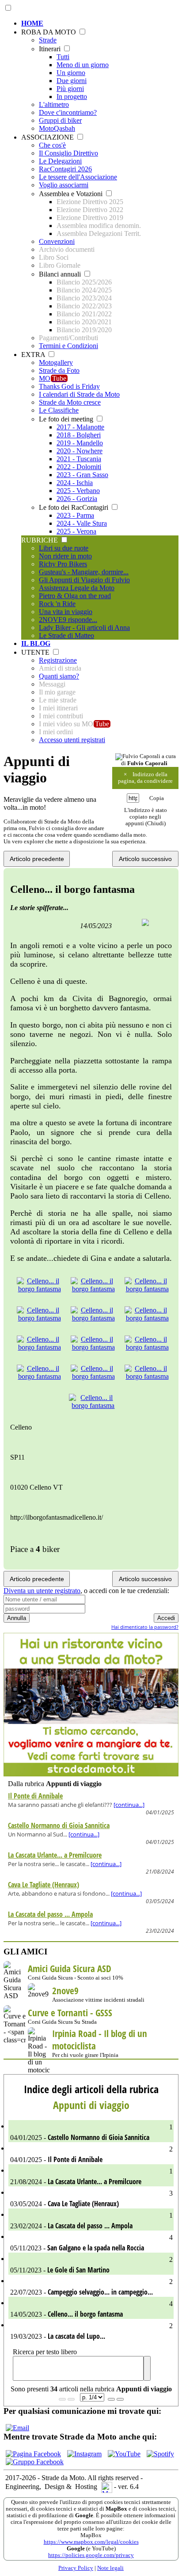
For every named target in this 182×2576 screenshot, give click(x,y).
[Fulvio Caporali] (138, 757)
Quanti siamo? (59, 676)
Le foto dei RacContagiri (74, 507)
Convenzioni (57, 241)
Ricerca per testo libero (45, 2352)
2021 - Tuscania (79, 459)
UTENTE (36, 652)
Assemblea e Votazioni (72, 194)
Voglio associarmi (64, 185)
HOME (32, 23)
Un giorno (71, 73)
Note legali (110, 2568)
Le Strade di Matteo (66, 635)
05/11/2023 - (91, 2243)
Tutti (63, 57)
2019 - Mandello (80, 443)
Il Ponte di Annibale (35, 1796)
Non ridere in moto (65, 556)
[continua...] (129, 1805)
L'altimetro (54, 104)
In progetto (72, 97)
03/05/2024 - (91, 2199)
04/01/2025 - (91, 2133)
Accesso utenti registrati (72, 740)
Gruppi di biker (60, 120)
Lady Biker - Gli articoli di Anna (84, 628)
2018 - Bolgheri (79, 435)
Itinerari (51, 49)
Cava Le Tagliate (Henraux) (44, 1885)
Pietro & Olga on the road (75, 596)
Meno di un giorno (83, 65)
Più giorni (70, 89)
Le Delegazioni (60, 161)
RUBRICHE (40, 540)
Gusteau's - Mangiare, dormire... (84, 572)
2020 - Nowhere (80, 451)
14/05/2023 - (91, 2309)
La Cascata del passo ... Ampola (50, 1914)
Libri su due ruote (64, 548)
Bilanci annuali (61, 274)
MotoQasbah (57, 128)
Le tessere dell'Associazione (78, 177)
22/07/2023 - (91, 2287)
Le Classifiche (59, 410)
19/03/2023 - (91, 2331)
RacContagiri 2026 (65, 169)
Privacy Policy (76, 2568)
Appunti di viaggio (91, 2105)
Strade (48, 40)
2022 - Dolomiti (79, 467)
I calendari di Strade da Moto (79, 394)
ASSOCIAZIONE (48, 137)
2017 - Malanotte (80, 427)
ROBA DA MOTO (49, 32)
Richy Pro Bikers (63, 564)
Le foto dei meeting (67, 419)
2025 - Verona (76, 531)
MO (53, 378)
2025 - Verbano (78, 491)
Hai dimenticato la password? (145, 1627)
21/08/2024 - (91, 2177)
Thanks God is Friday (69, 386)
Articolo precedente (37, 859)
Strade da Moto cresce (70, 402)
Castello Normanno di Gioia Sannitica (59, 1825)
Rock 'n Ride (57, 604)
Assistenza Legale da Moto (77, 588)
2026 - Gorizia (77, 499)
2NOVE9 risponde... (68, 620)
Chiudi (155, 823)
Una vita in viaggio (66, 612)
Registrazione (58, 660)
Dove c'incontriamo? (68, 112)
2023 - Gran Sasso (82, 475)
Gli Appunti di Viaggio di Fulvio (84, 580)
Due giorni (72, 81)
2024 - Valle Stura (82, 523)
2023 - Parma (75, 515)
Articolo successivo (145, 859)
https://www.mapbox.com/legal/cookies (91, 2542)
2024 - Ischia (75, 483)
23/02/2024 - (91, 2221)
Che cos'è (52, 145)
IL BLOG (36, 643)
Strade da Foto (59, 370)
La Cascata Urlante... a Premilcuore (55, 1855)
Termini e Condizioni (68, 346)
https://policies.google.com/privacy (91, 2555)
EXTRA (34, 355)
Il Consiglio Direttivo (68, 153)
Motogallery (56, 362)
